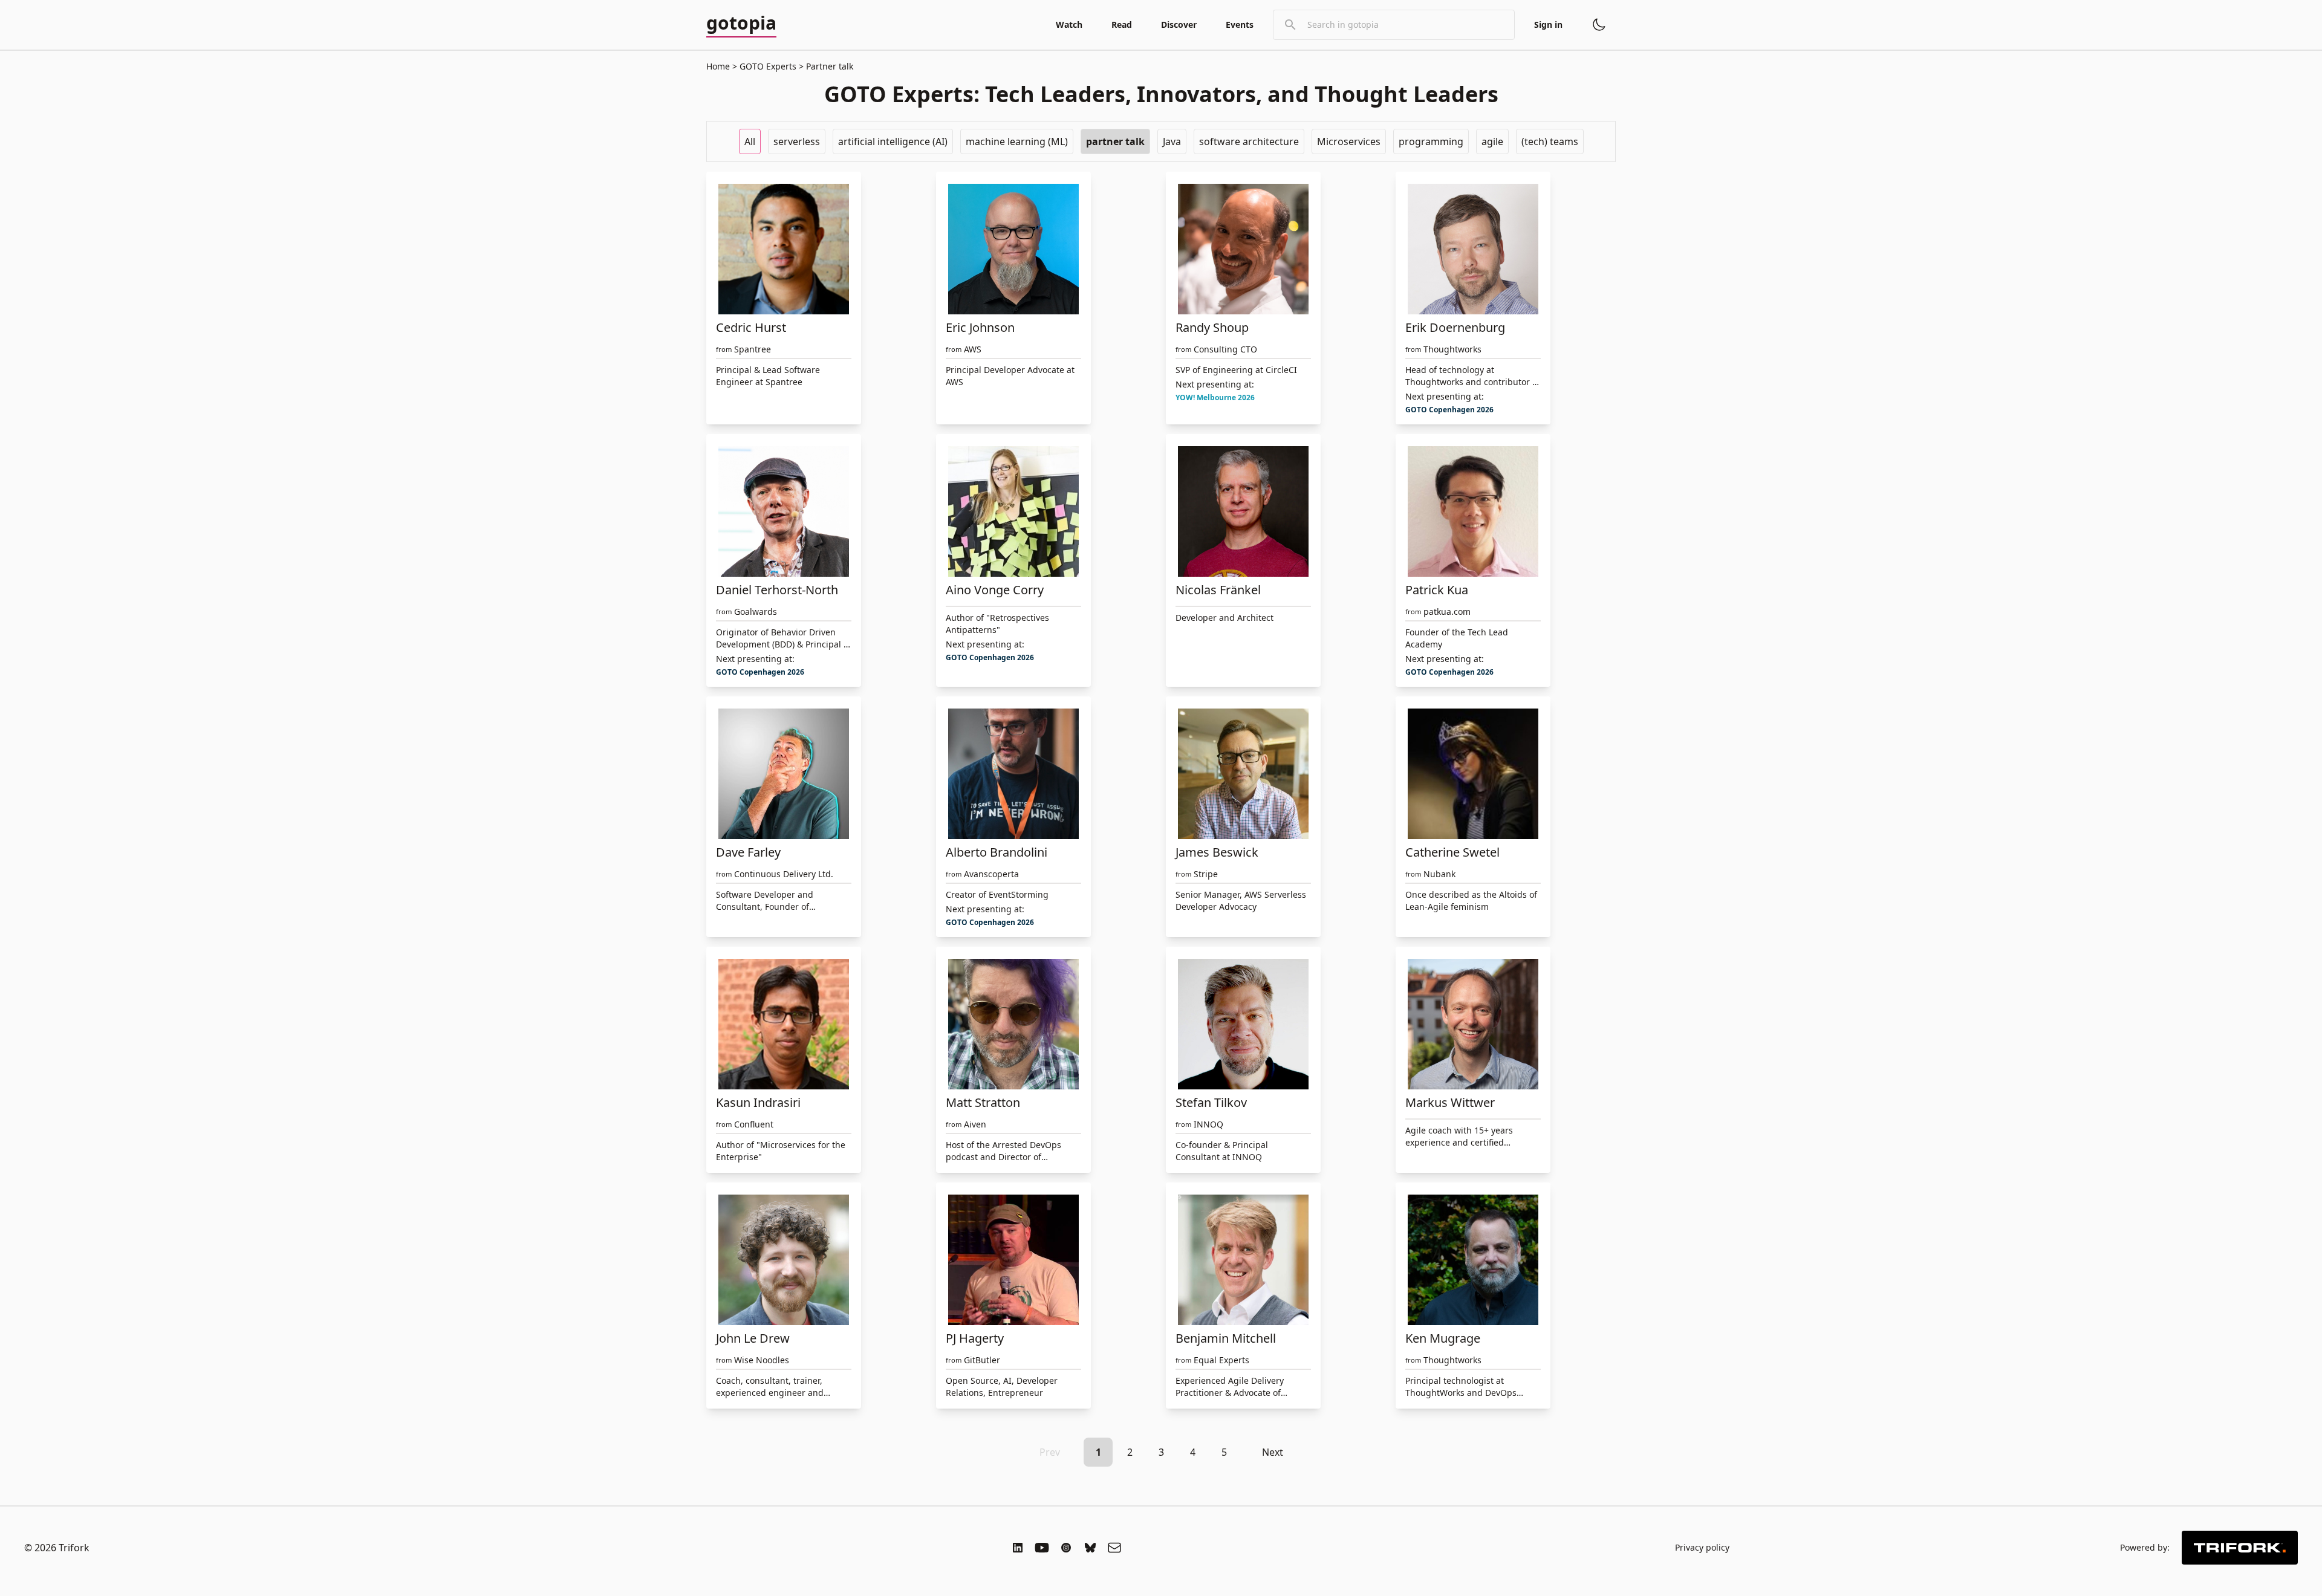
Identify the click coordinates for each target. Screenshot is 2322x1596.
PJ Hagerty (975, 1338)
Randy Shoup (1212, 327)
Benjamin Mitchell (1226, 1338)
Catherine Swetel (1452, 852)
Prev (1050, 1452)
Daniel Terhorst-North (777, 590)
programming (1431, 141)
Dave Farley (748, 852)
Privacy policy (1702, 1547)
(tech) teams (1550, 141)
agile (1492, 141)
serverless (797, 141)
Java (1172, 141)
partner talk (1115, 141)
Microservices (1349, 141)
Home (718, 66)
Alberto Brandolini (997, 852)
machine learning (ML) (1017, 141)
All (750, 141)
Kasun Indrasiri (758, 1102)
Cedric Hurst (751, 327)
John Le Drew (753, 1338)
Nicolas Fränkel (1218, 590)
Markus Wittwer (1450, 1102)
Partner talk (828, 66)
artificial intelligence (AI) (893, 141)
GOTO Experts (768, 66)
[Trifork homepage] (2240, 1548)
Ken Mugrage (1443, 1338)
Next (1273, 1452)
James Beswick (1217, 852)
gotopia (741, 24)
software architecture (1249, 141)
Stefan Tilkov (1211, 1102)
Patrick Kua (1437, 590)
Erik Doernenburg (1455, 327)
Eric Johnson (980, 327)
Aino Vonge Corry (995, 590)
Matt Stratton (983, 1102)
